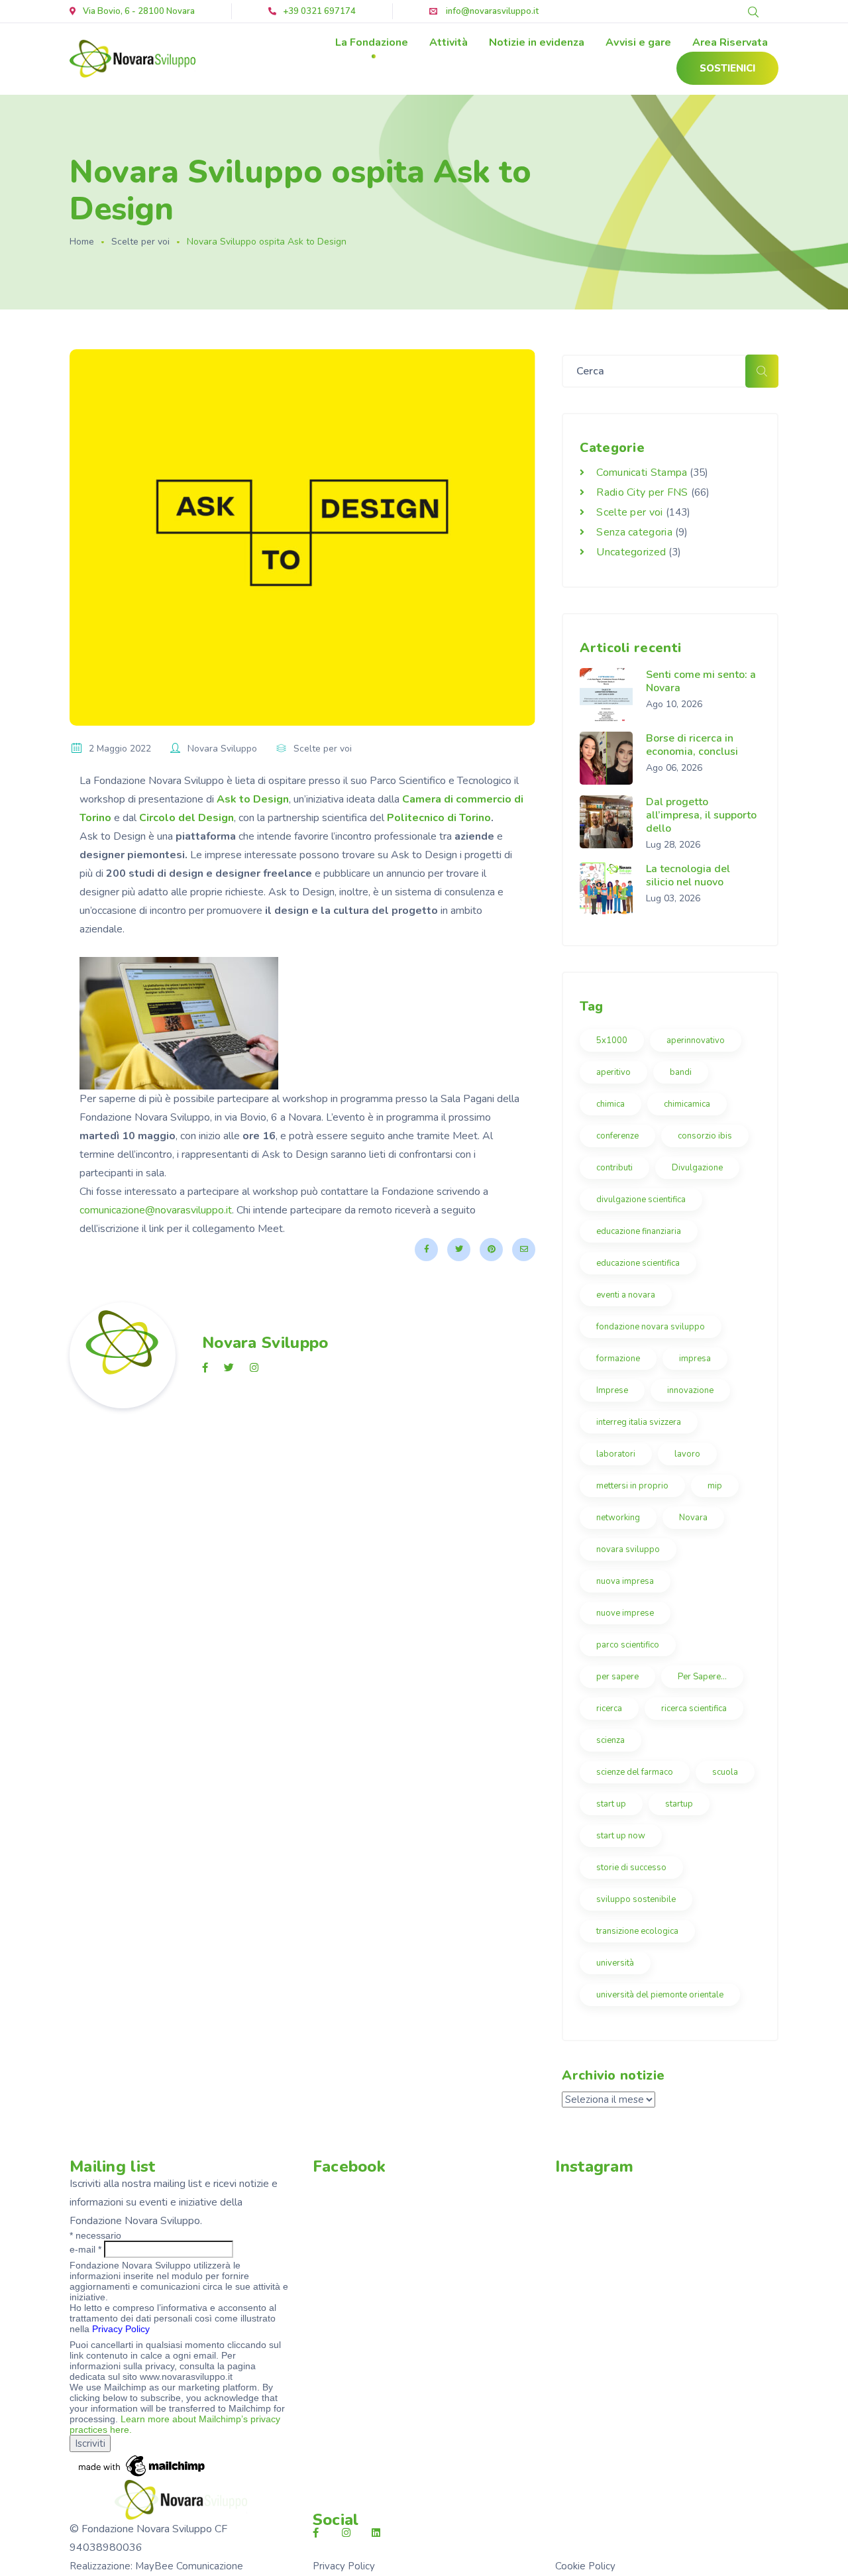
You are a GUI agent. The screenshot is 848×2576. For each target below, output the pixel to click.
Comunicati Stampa (642, 473)
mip (715, 1486)
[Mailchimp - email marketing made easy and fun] (142, 2465)
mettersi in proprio (632, 1486)
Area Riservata (730, 42)
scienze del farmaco (635, 1772)
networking (618, 1518)
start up (611, 1804)
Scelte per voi (140, 242)
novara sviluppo (628, 1549)
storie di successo (631, 1868)
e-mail (85, 2249)
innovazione (690, 1390)
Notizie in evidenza (537, 42)
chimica (610, 1104)
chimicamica (687, 1104)
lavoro (687, 1454)
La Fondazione (372, 42)
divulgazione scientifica (641, 1200)
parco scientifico (628, 1645)
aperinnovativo (696, 1040)
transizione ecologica (637, 1931)
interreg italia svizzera (639, 1422)
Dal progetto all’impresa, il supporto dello (701, 815)
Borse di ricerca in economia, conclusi (692, 745)
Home (82, 242)
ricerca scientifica (694, 1708)
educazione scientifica (638, 1263)
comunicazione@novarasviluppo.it (156, 1210)
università (615, 1963)
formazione (618, 1359)
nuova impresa (625, 1581)
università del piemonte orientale (660, 1995)
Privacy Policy (121, 2329)
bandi (681, 1072)
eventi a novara (626, 1295)
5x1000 (612, 1040)
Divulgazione (697, 1168)
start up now (621, 1836)
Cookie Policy (585, 2566)
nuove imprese (625, 1613)
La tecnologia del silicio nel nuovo (688, 875)
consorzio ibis (705, 1136)
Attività (449, 42)
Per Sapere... (702, 1677)
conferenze (617, 1136)
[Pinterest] (491, 1250)
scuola (725, 1772)
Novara (693, 1518)
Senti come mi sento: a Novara (701, 681)
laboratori (616, 1454)
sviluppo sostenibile (636, 1899)
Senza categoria (634, 532)
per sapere (617, 1677)
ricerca (609, 1708)
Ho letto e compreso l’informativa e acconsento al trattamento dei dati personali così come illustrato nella (173, 2318)
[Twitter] (459, 1250)
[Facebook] (426, 1250)
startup (679, 1804)
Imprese (612, 1390)
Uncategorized (631, 552)
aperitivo (613, 1072)
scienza (610, 1740)
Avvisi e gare (638, 42)
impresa (695, 1359)
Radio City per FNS (642, 492)
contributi (614, 1168)
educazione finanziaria (639, 1231)
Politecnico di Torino (439, 818)
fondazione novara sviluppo (651, 1327)
